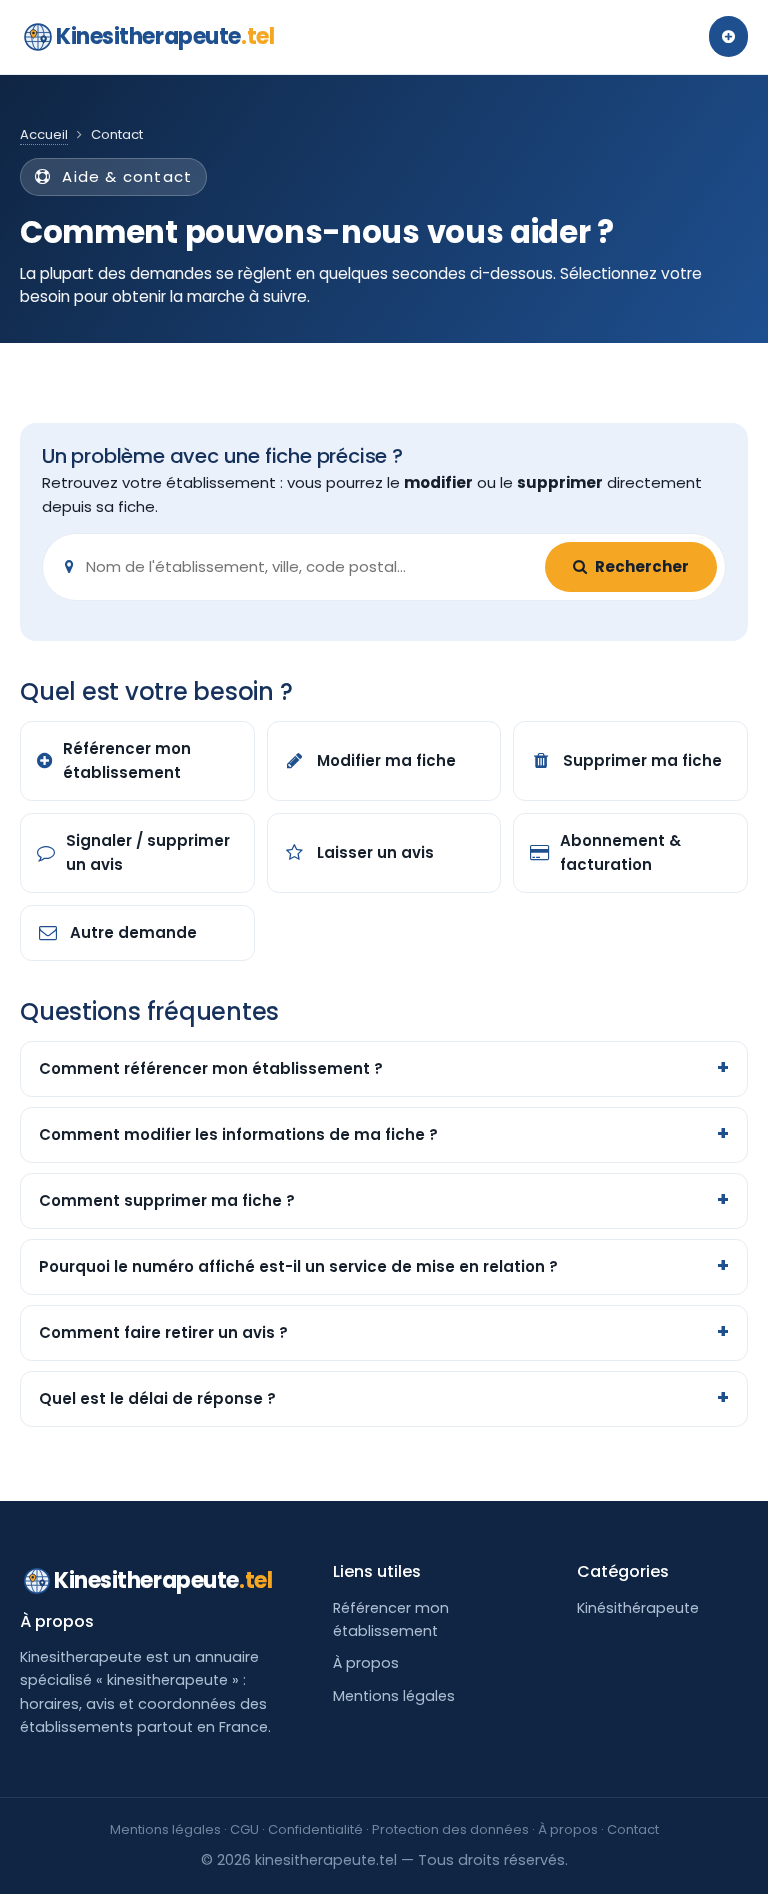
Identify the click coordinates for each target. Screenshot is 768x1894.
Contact (633, 1829)
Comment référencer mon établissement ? (211, 1068)
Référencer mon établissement (127, 760)
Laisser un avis (375, 852)
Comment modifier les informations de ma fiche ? (238, 1134)
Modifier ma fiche (386, 760)
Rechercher (642, 566)
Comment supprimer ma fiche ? (167, 1200)
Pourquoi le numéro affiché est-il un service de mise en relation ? (298, 1266)
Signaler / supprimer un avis (148, 852)
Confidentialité (315, 1829)
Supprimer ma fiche (642, 760)
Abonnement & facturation (620, 852)
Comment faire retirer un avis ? (163, 1332)
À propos (366, 1663)
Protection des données (450, 1829)
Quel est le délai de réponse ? (157, 1398)
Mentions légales (394, 1696)
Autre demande (133, 932)
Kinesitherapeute (165, 36)
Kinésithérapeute (638, 1608)
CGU (244, 1829)
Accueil (44, 134)
